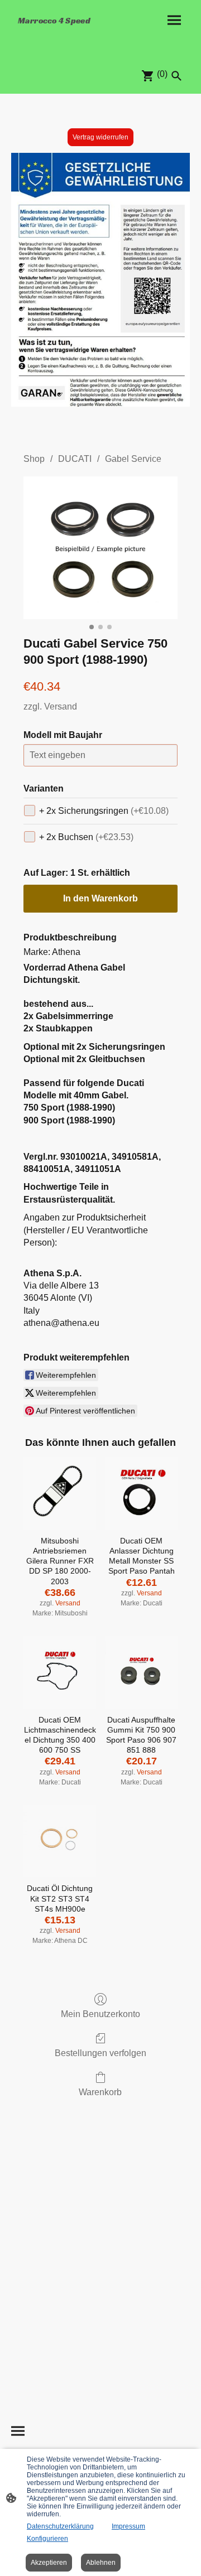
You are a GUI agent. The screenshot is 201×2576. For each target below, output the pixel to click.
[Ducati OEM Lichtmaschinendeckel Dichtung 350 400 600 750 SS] (60, 1672)
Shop (34, 459)
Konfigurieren (47, 2539)
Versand (61, 706)
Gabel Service (133, 459)
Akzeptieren (49, 2563)
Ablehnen (101, 2563)
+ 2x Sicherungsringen (104, 811)
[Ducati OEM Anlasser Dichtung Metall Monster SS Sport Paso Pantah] (141, 1493)
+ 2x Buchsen (86, 837)
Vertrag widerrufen (100, 137)
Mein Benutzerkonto (100, 2014)
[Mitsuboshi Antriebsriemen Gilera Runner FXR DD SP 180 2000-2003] (60, 1493)
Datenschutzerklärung (60, 2526)
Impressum (128, 2526)
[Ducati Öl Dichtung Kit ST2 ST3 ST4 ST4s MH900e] (60, 1841)
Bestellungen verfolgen (100, 2053)
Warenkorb (100, 2092)
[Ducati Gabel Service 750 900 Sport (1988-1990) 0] (100, 548)
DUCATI (75, 459)
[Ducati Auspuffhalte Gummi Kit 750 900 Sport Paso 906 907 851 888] (141, 1672)
